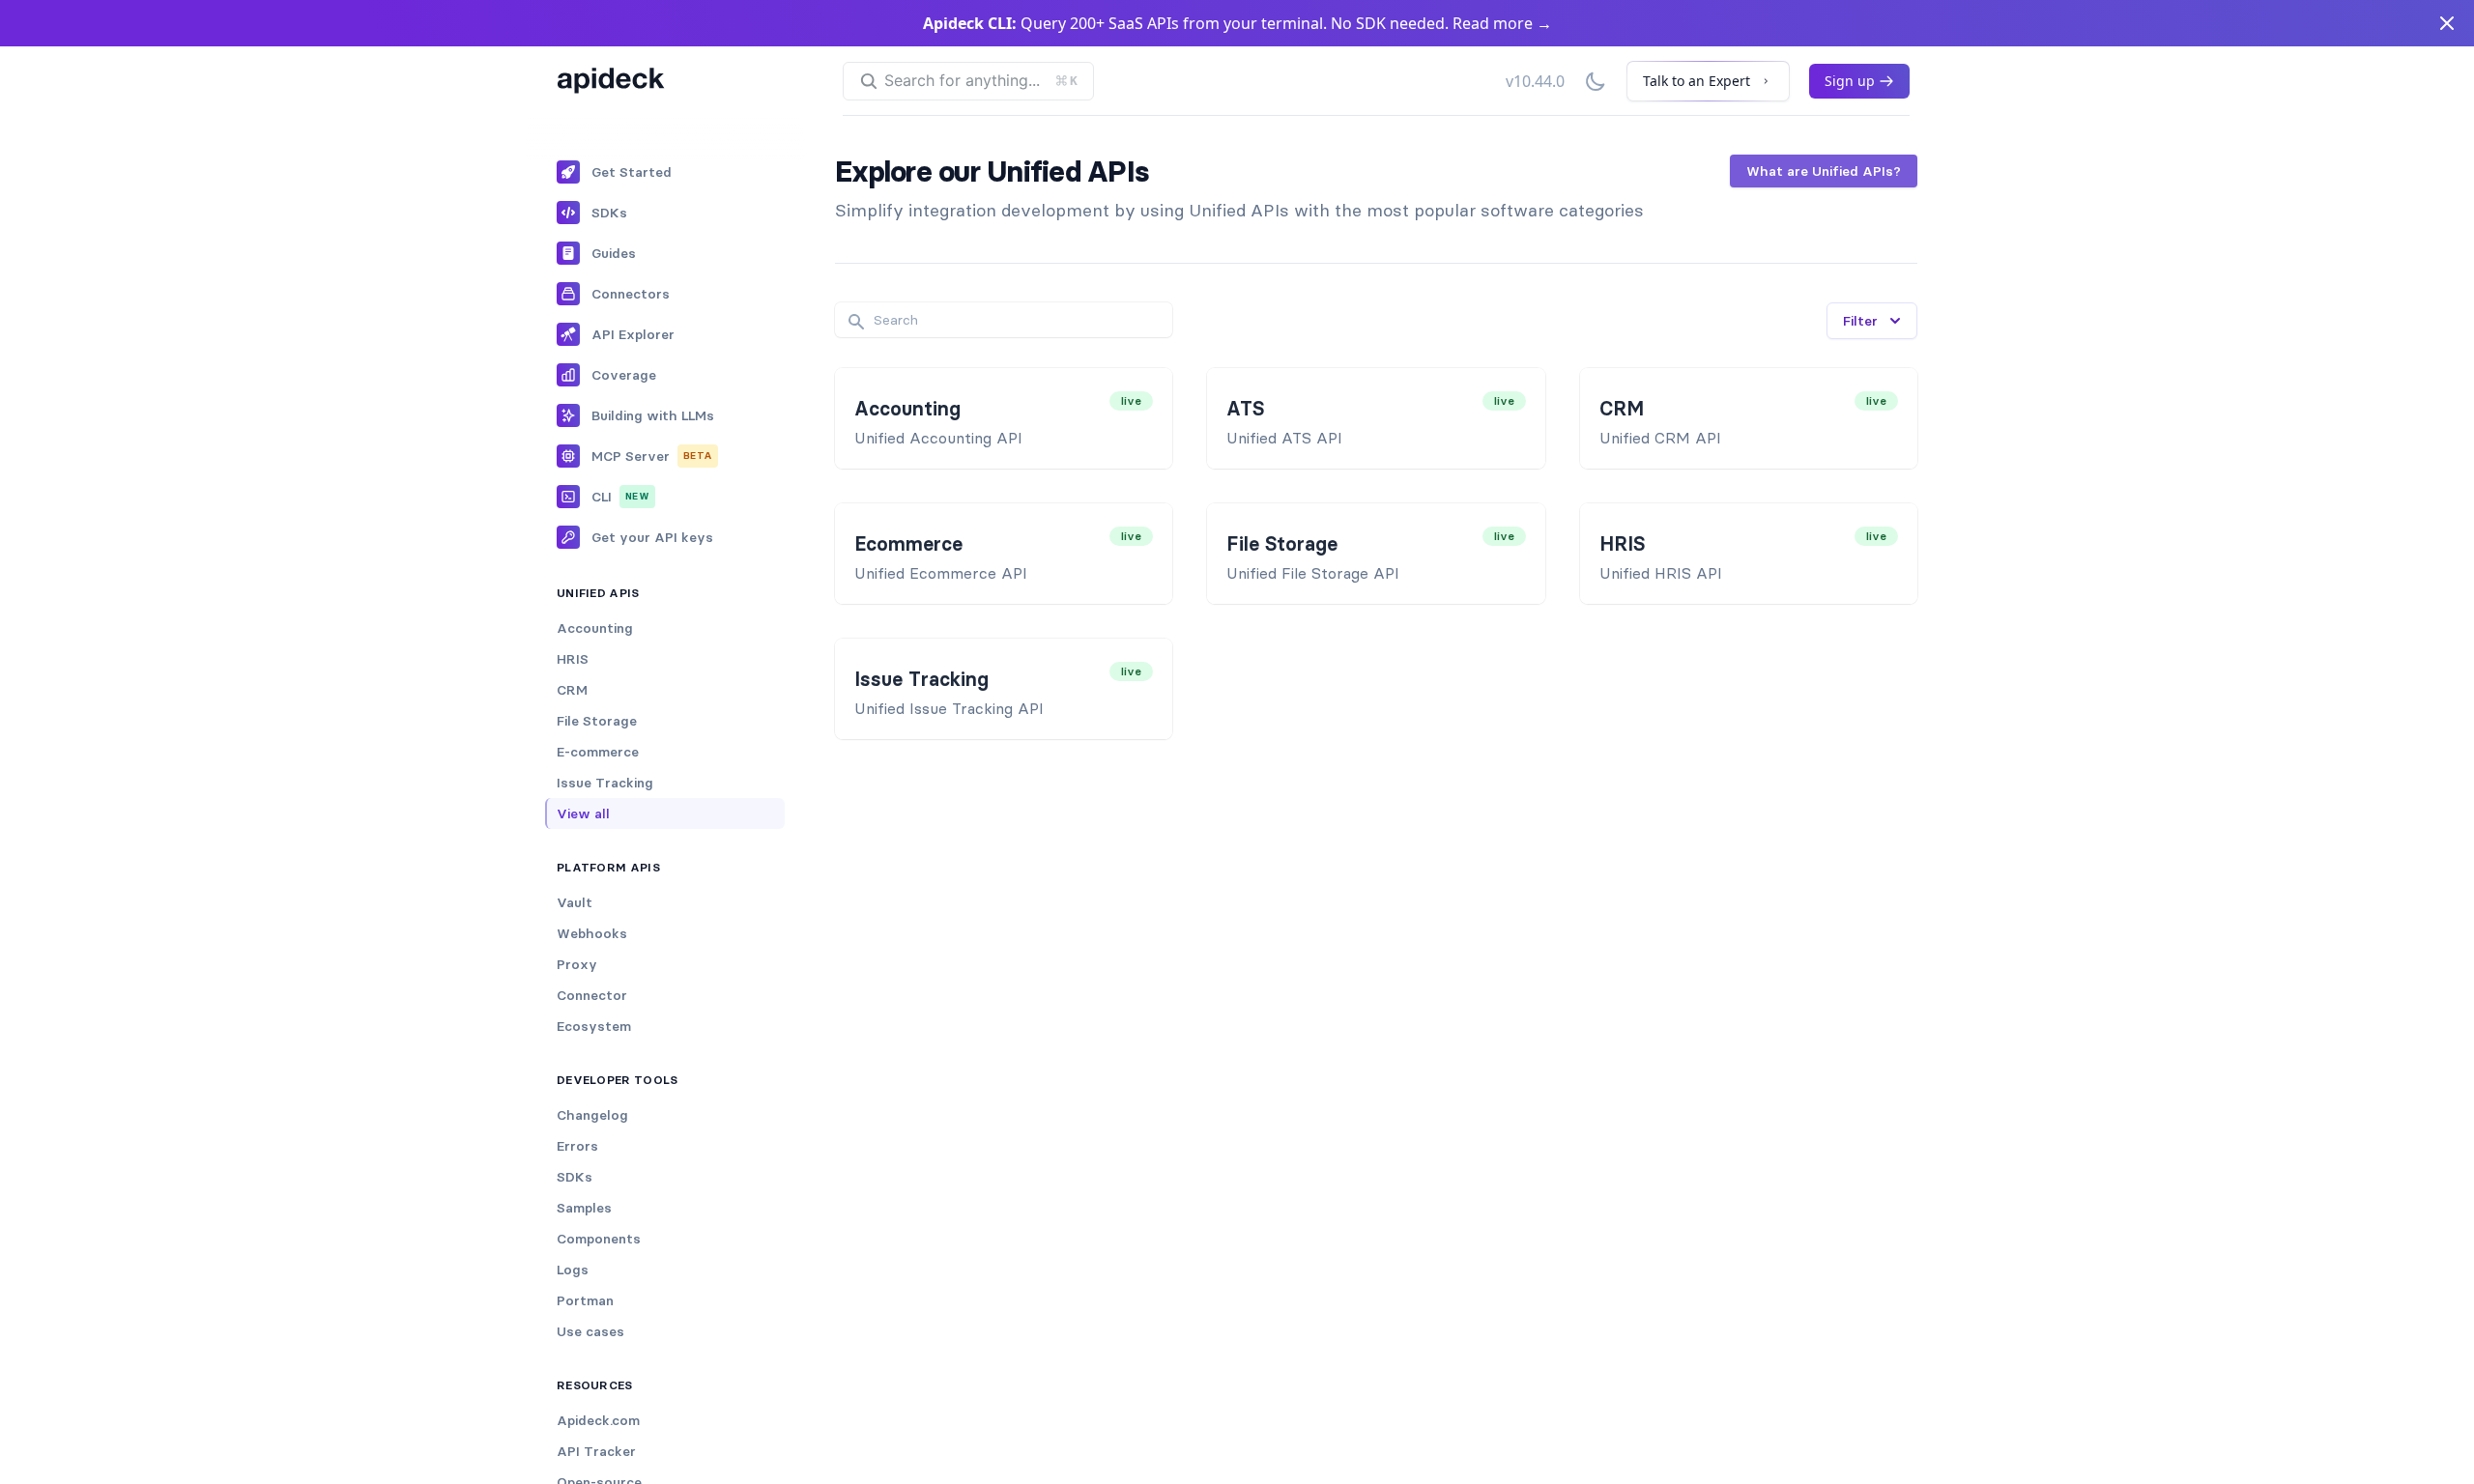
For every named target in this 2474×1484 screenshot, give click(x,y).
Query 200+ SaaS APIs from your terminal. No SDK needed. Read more (1237, 23)
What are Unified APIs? (1824, 171)
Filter (1860, 321)
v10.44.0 (1535, 81)
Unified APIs (598, 593)
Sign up (1850, 81)
